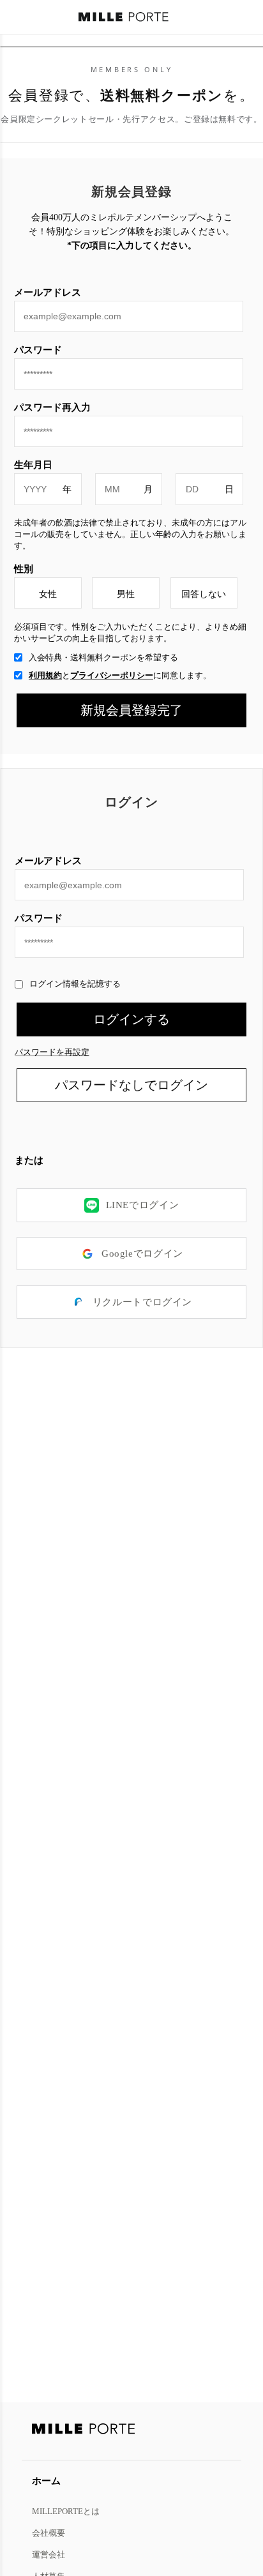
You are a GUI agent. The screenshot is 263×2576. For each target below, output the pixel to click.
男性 (126, 594)
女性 (48, 594)
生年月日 (33, 465)
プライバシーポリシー (112, 675)
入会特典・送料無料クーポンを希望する (103, 657)
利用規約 (45, 675)
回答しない (204, 594)
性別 (24, 569)
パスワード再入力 (52, 407)
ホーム (46, 2481)
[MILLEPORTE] (124, 18)
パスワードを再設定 (52, 1052)
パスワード (39, 918)
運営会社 (49, 2554)
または (29, 1160)
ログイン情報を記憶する (75, 984)
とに (120, 675)
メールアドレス (48, 860)
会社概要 (49, 2533)
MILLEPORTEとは (66, 2511)
